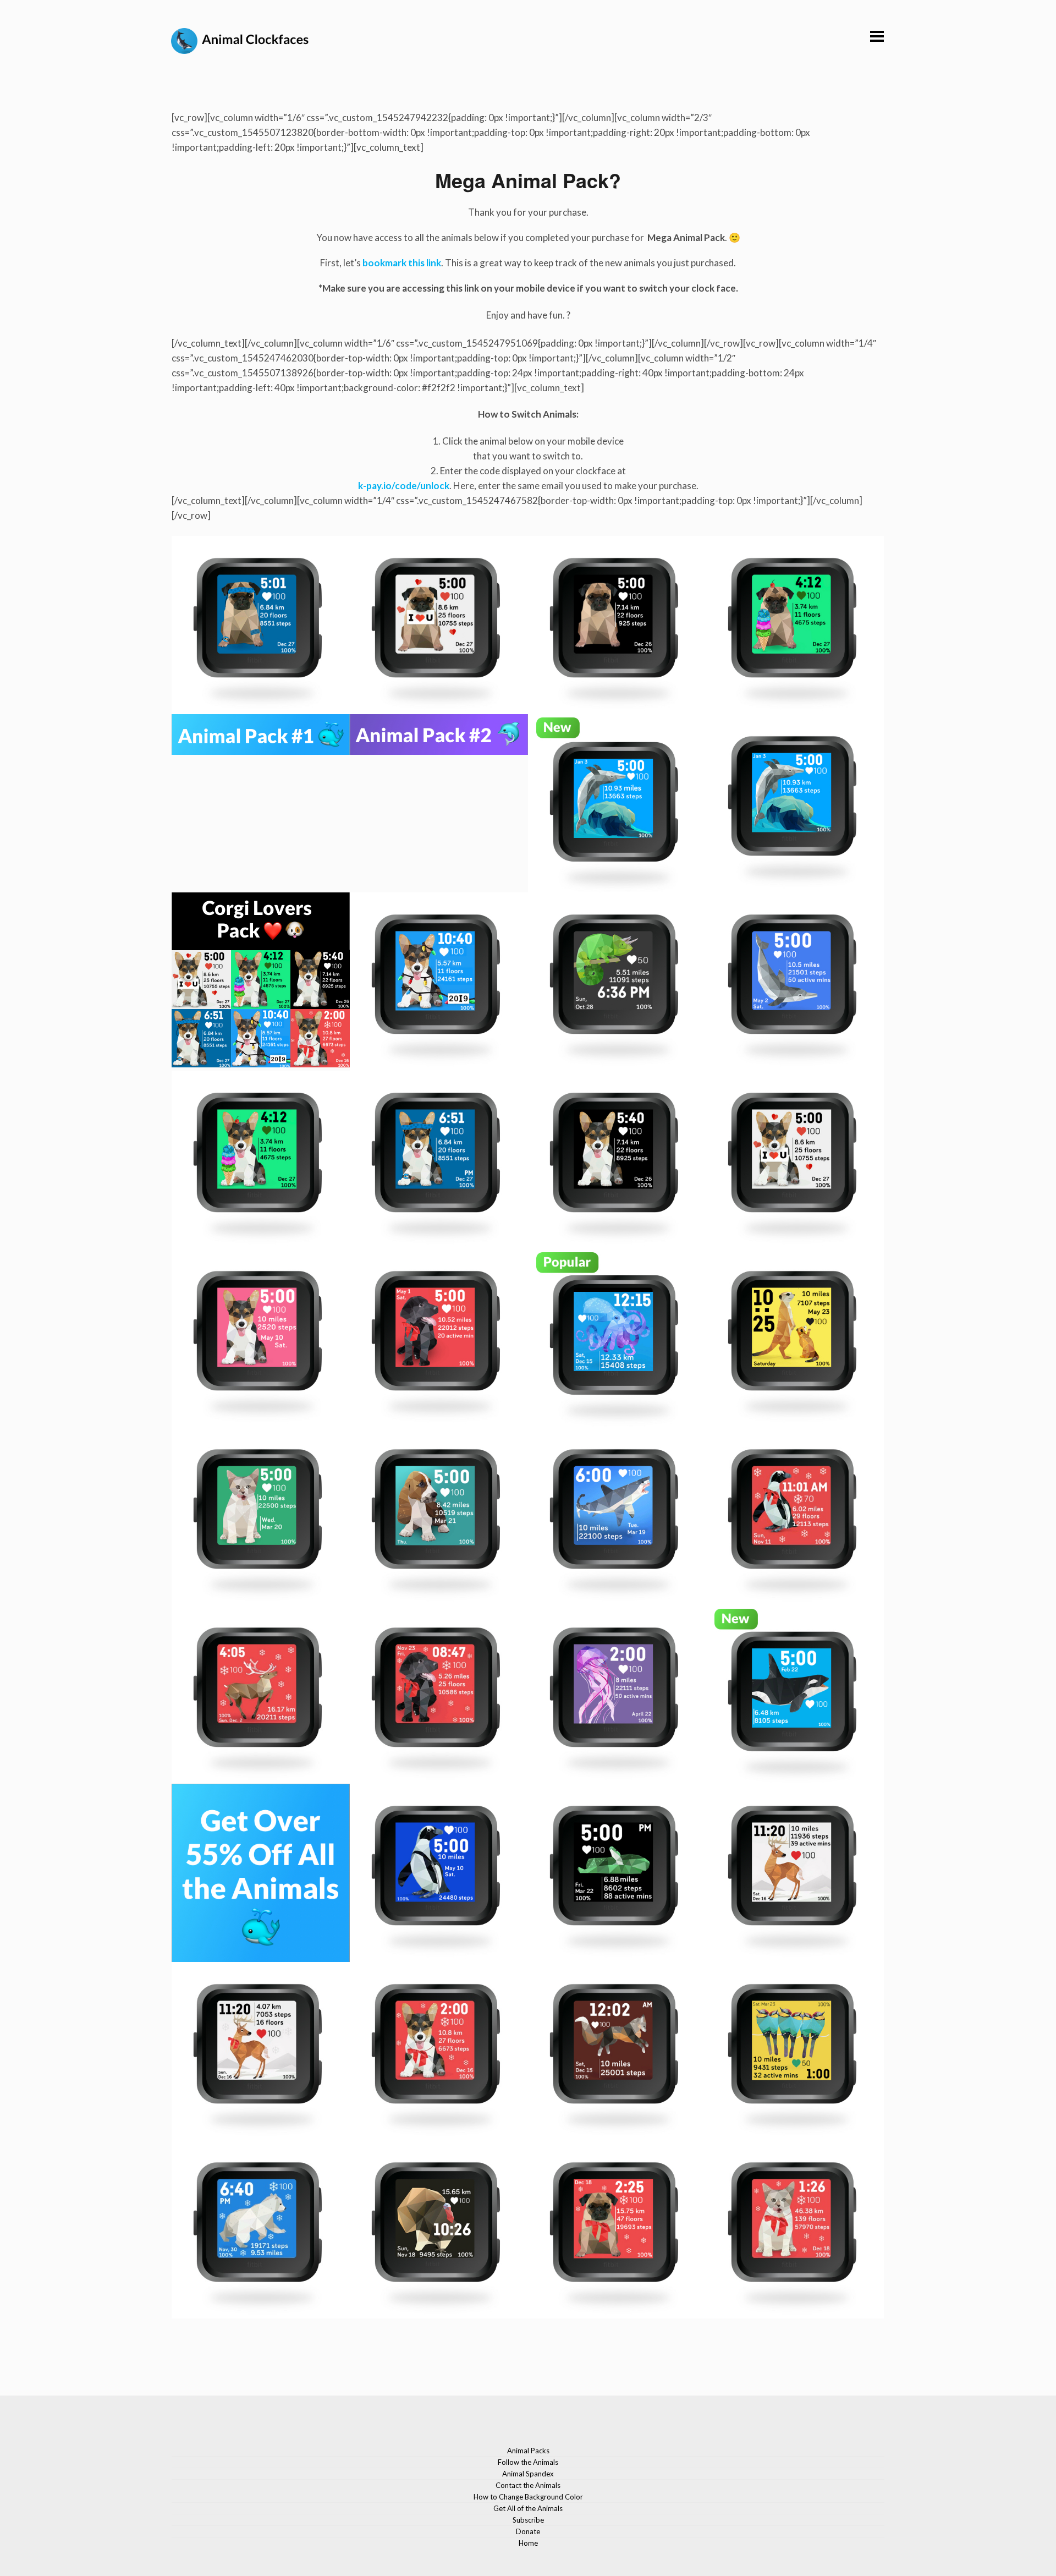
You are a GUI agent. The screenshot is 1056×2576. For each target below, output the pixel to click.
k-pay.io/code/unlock (404, 486)
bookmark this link (402, 263)
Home (528, 2543)
